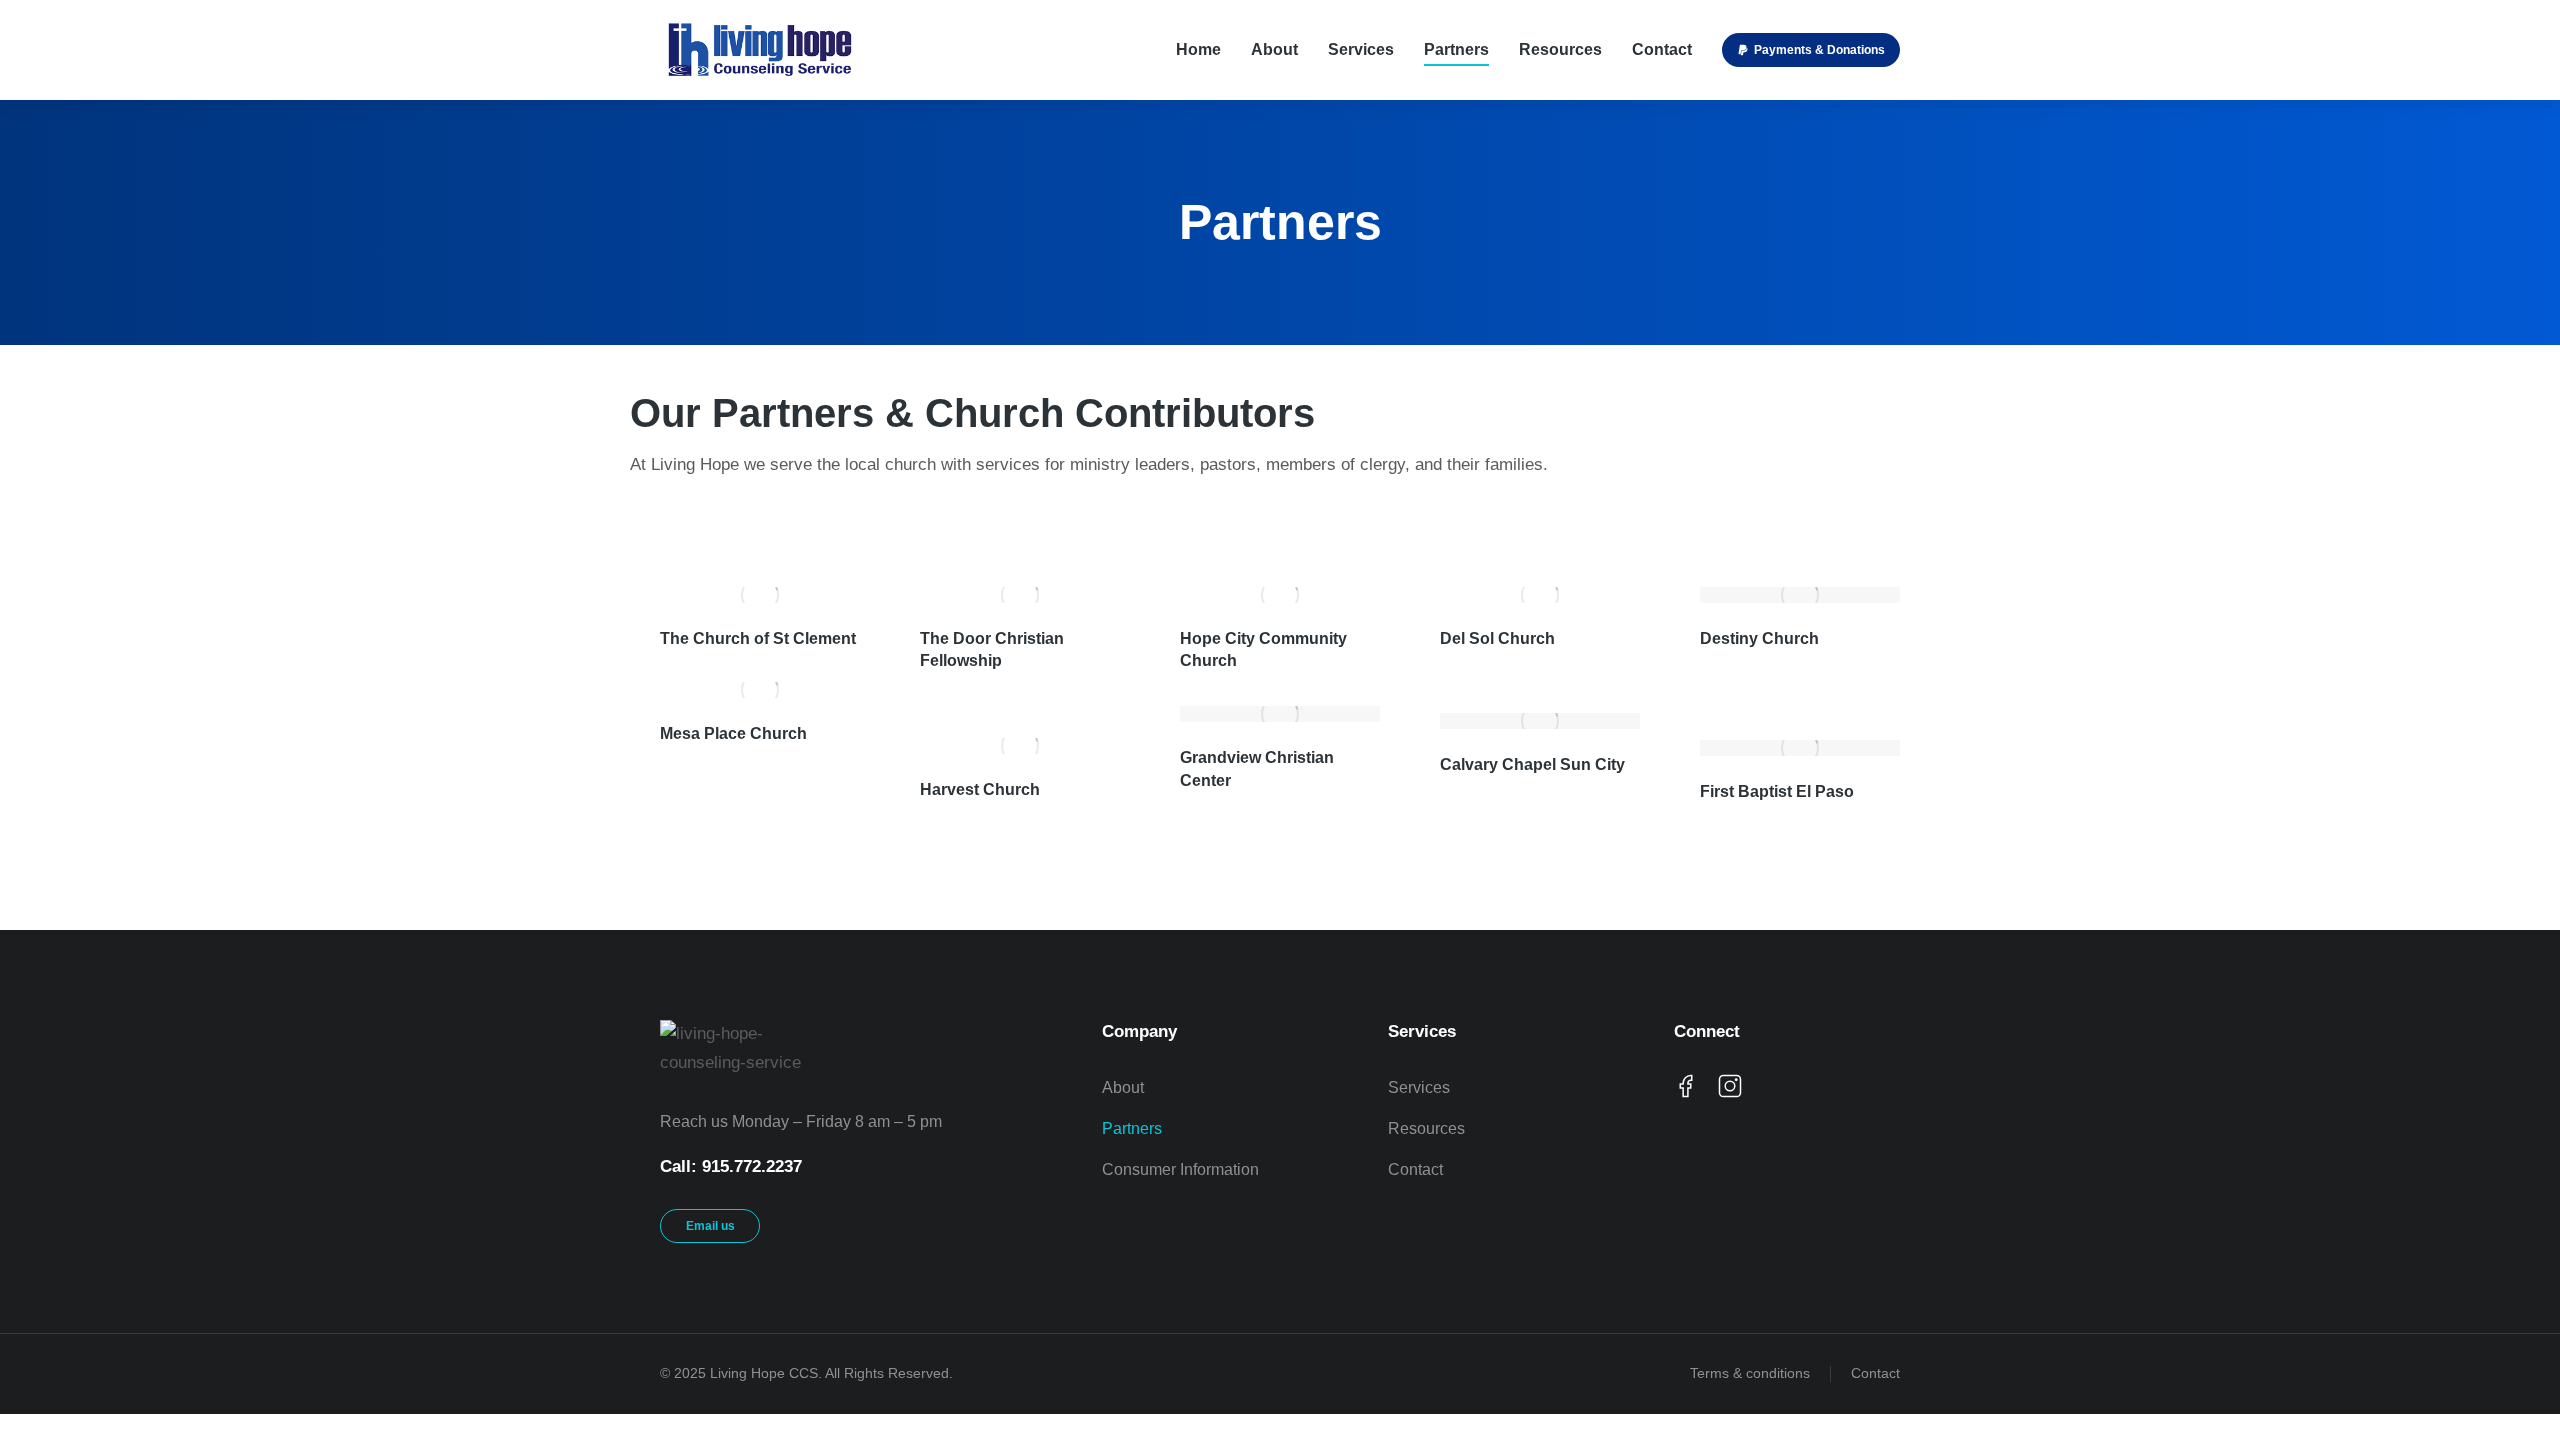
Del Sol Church (1497, 638)
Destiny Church (1759, 638)
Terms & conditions (1750, 1373)
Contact (1875, 1373)
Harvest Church (980, 789)
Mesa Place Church (733, 733)
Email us (710, 1226)
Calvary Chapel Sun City (1532, 764)
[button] (1811, 50)
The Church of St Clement (758, 638)
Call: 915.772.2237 (731, 1166)
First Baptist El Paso (1777, 791)
